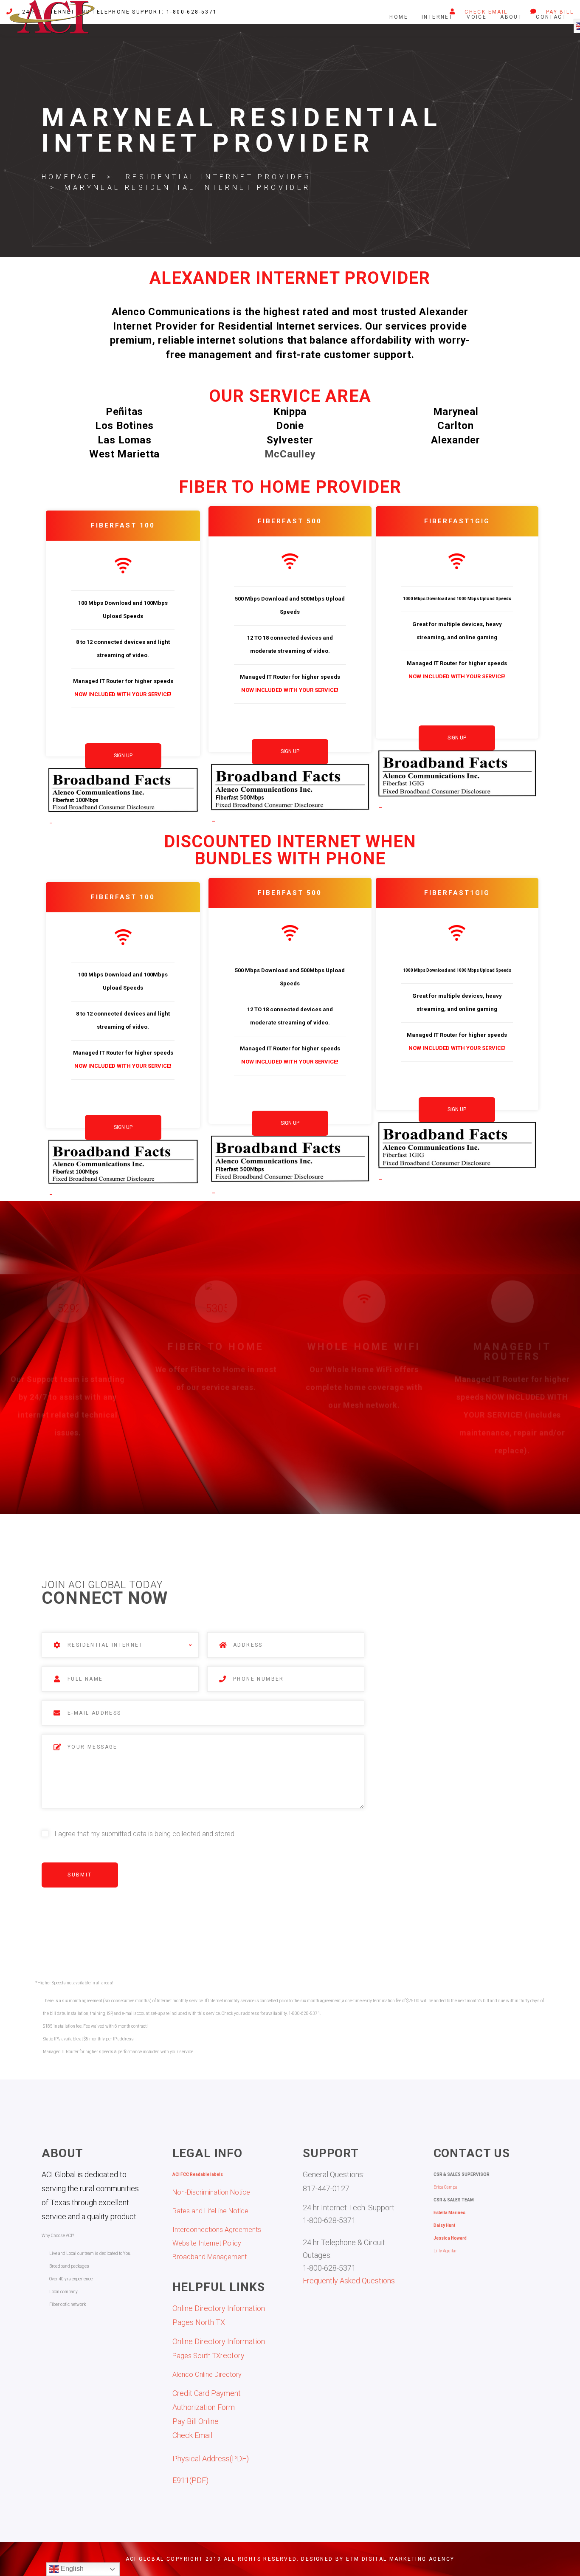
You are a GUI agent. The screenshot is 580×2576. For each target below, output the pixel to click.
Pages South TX (196, 2356)
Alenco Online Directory (207, 2374)
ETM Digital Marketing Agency (400, 2559)
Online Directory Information (219, 2341)
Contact (551, 17)
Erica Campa (445, 2187)
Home (399, 17)
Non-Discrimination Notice (211, 2192)
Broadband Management (210, 2257)
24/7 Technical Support (68, 1344)
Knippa (290, 412)
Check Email (192, 2435)
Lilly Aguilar (445, 2251)
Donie (290, 426)
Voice (477, 17)
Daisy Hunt (444, 2225)
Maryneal (456, 412)
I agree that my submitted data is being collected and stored (144, 1834)
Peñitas (124, 412)
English (71, 2569)
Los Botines (124, 426)
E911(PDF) (190, 2480)
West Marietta (124, 454)
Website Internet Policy (207, 2243)
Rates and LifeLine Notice (210, 2211)
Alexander (455, 440)
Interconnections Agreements (217, 2230)
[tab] (123, 818)
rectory (232, 2355)
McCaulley (290, 454)
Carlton (455, 426)
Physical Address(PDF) (211, 2459)
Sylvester (290, 440)
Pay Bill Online (196, 2421)
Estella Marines (449, 2213)
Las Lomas (124, 440)
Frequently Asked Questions (349, 2281)
